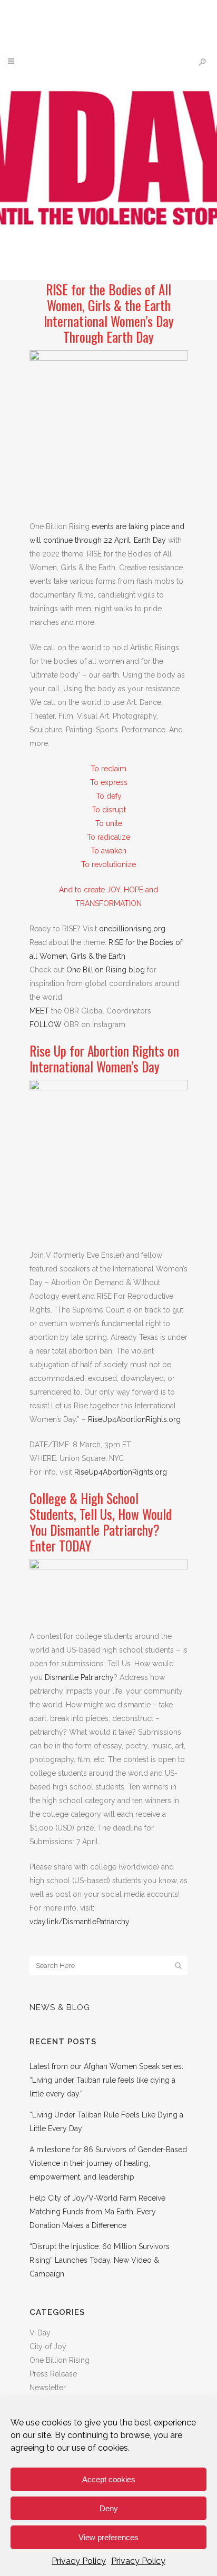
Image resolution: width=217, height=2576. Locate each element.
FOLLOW (46, 1025)
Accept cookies (109, 2479)
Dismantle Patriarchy (79, 1677)
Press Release (53, 2374)
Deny (109, 2508)
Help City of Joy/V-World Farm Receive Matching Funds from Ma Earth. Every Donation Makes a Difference (97, 2212)
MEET (39, 1011)
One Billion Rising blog (106, 970)
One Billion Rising (60, 2360)
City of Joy (48, 2346)
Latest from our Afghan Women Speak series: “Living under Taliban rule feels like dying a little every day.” (106, 2080)
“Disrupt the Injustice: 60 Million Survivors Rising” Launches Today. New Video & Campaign (100, 2260)
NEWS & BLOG (60, 2007)
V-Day (40, 2333)
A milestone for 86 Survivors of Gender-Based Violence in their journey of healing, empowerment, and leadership (108, 2163)
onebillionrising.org (132, 929)
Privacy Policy (79, 2561)
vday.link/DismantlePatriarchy (80, 1922)
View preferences (108, 2537)
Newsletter (48, 2388)
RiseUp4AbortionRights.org (134, 1419)
